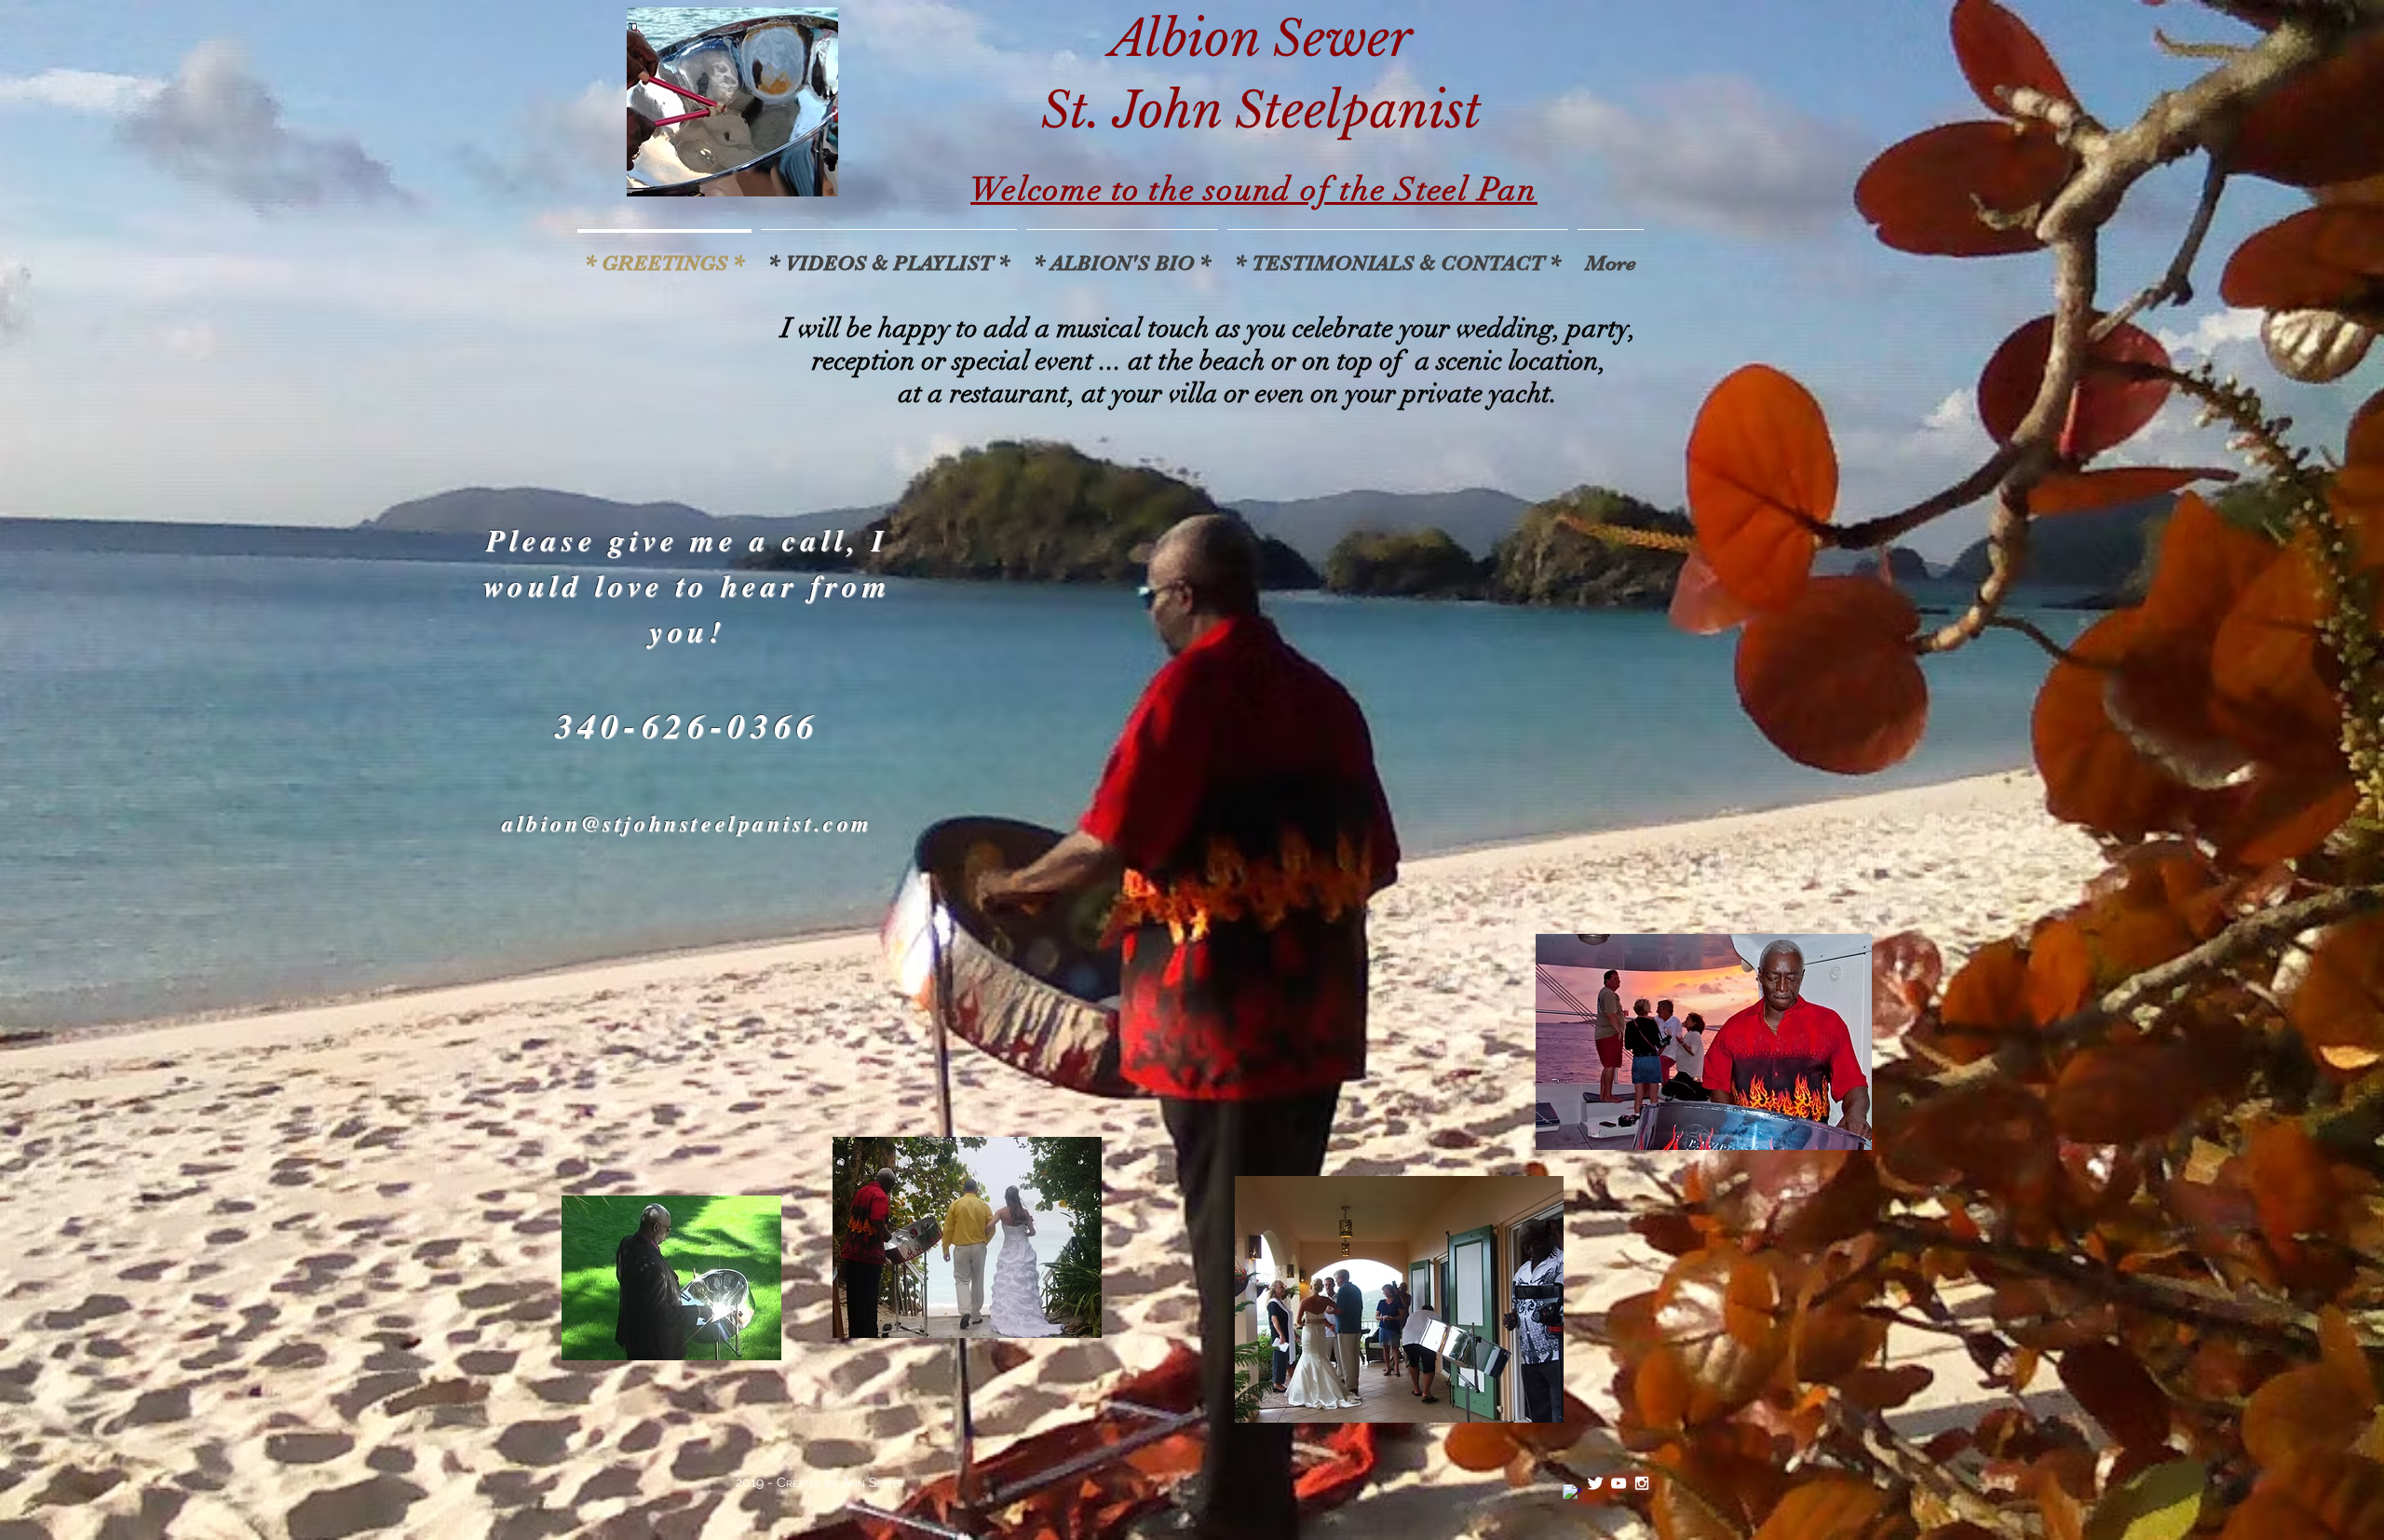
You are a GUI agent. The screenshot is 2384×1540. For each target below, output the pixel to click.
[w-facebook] (1572, 1493)
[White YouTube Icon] (1619, 1483)
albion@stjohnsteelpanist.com (687, 823)
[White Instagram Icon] (1642, 1483)
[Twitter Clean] (1595, 1483)
